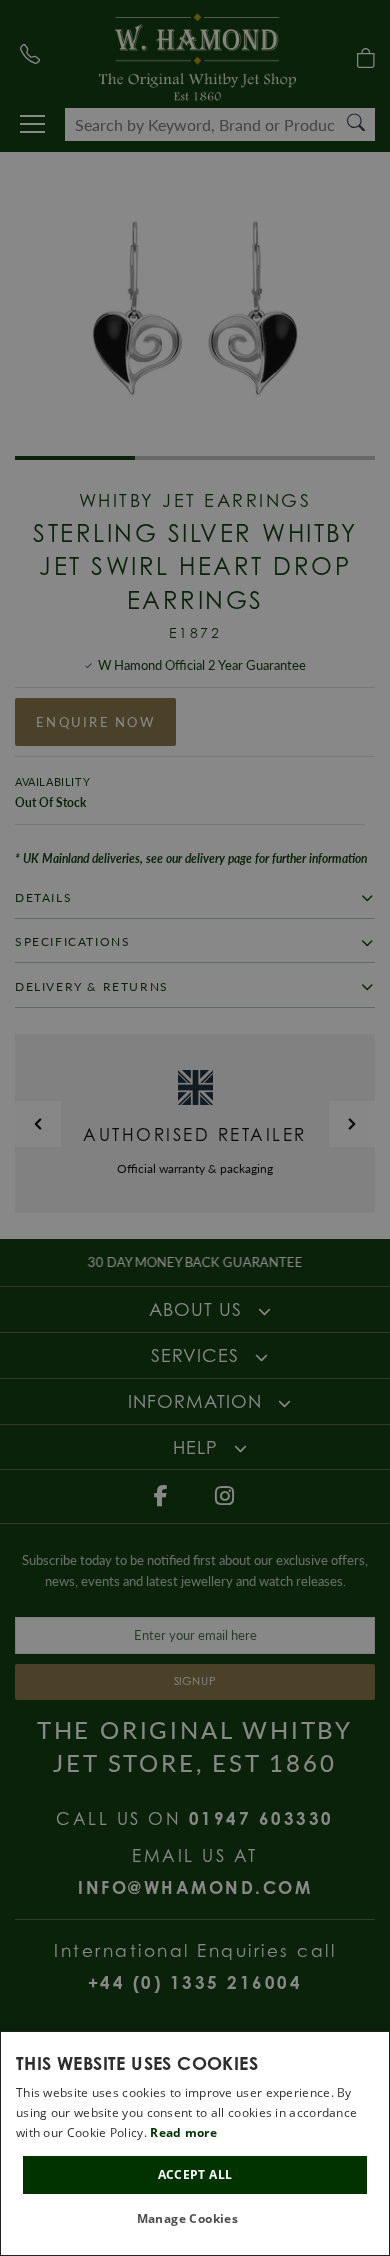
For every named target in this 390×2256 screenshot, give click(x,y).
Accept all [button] (195, 2174)
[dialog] (195, 2143)
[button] (195, 2219)
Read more (183, 2132)
